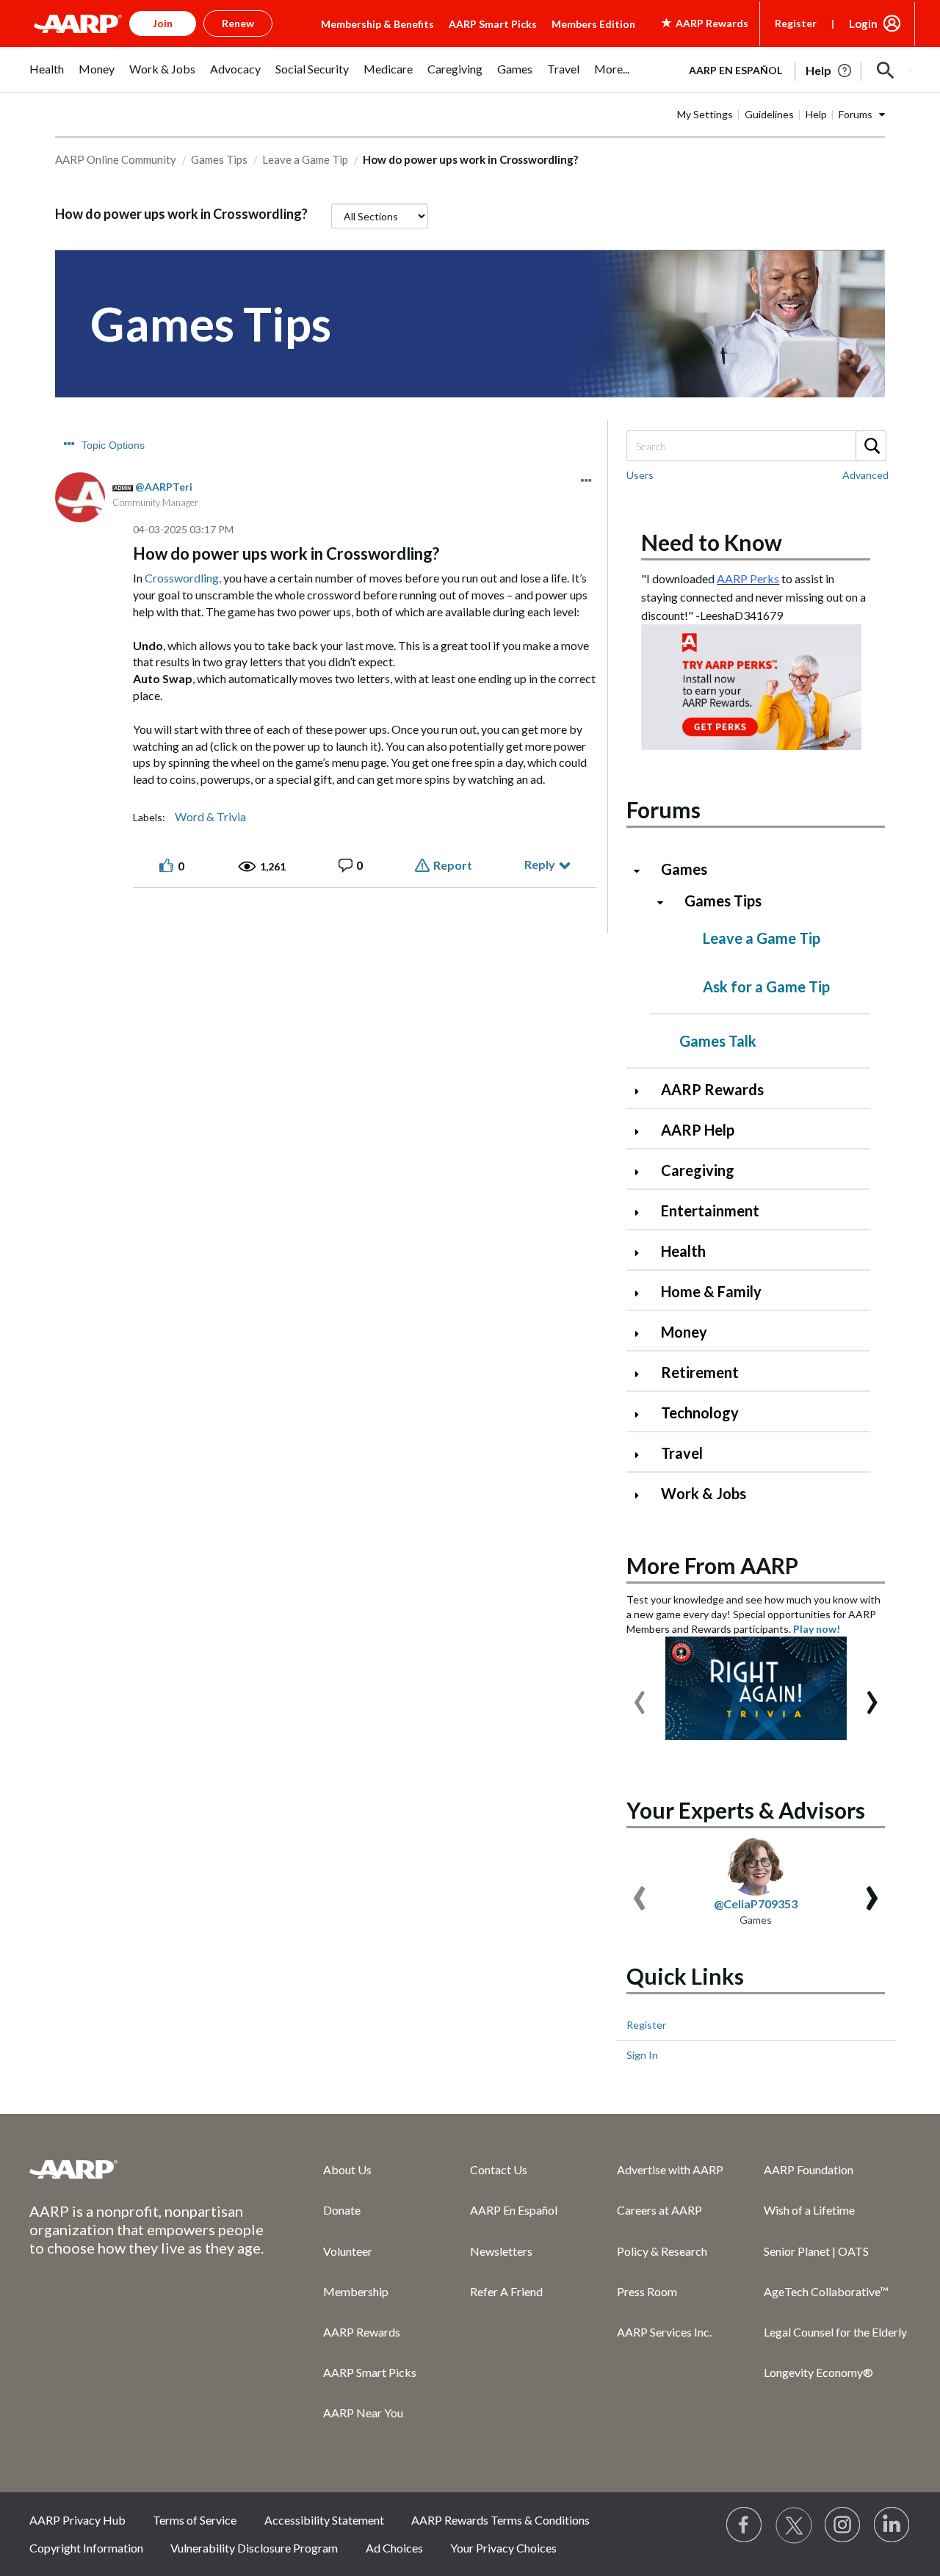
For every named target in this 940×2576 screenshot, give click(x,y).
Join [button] (163, 23)
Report (453, 865)
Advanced (865, 475)
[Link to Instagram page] (843, 2525)
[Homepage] (78, 24)
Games (684, 869)
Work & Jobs (704, 1493)
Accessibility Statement (324, 2520)
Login (863, 24)
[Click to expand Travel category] (643, 1455)
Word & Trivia (210, 817)
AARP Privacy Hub (77, 2520)
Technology (700, 1413)
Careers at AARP (659, 2210)
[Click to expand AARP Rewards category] (643, 1091)
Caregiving (698, 1170)
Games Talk (718, 1041)
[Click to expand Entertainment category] (643, 1212)
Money (684, 1332)
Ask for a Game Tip (766, 986)
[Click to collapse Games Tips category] (666, 902)
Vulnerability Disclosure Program (254, 2548)
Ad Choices (394, 2548)
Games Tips (219, 159)
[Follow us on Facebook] (745, 2525)
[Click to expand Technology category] (643, 1414)
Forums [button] (856, 114)
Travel (682, 1453)
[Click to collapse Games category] (643, 871)
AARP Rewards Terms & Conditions (500, 2520)
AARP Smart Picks (493, 24)
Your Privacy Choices (503, 2548)
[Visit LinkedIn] (892, 2525)
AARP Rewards (712, 1089)
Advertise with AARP (670, 2169)
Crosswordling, (183, 578)
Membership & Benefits (377, 24)
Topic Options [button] (113, 445)
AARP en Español (735, 70)
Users (640, 475)
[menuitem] (47, 77)
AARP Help (698, 1130)
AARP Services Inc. (664, 2332)
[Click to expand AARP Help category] (643, 1132)
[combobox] (756, 446)
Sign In (642, 2055)
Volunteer (348, 2251)
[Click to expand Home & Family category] (643, 1293)
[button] (886, 71)
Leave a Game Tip (305, 159)
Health (683, 1251)
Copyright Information (86, 2548)
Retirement (700, 1372)
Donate (342, 2210)
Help (816, 114)
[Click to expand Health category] (643, 1253)
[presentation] (640, 1695)
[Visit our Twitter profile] (794, 2525)
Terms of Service (195, 2520)
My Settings (705, 114)
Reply (540, 864)
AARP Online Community (116, 159)
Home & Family (711, 1291)
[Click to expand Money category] (643, 1334)
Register (796, 23)
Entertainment (710, 1211)
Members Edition (593, 24)
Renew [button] (238, 23)
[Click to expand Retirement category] (643, 1374)
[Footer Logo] (147, 2169)
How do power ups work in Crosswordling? (181, 214)
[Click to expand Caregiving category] (643, 1172)
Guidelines (769, 114)
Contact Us (499, 2169)
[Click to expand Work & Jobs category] (643, 1495)
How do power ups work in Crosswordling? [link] (470, 159)
